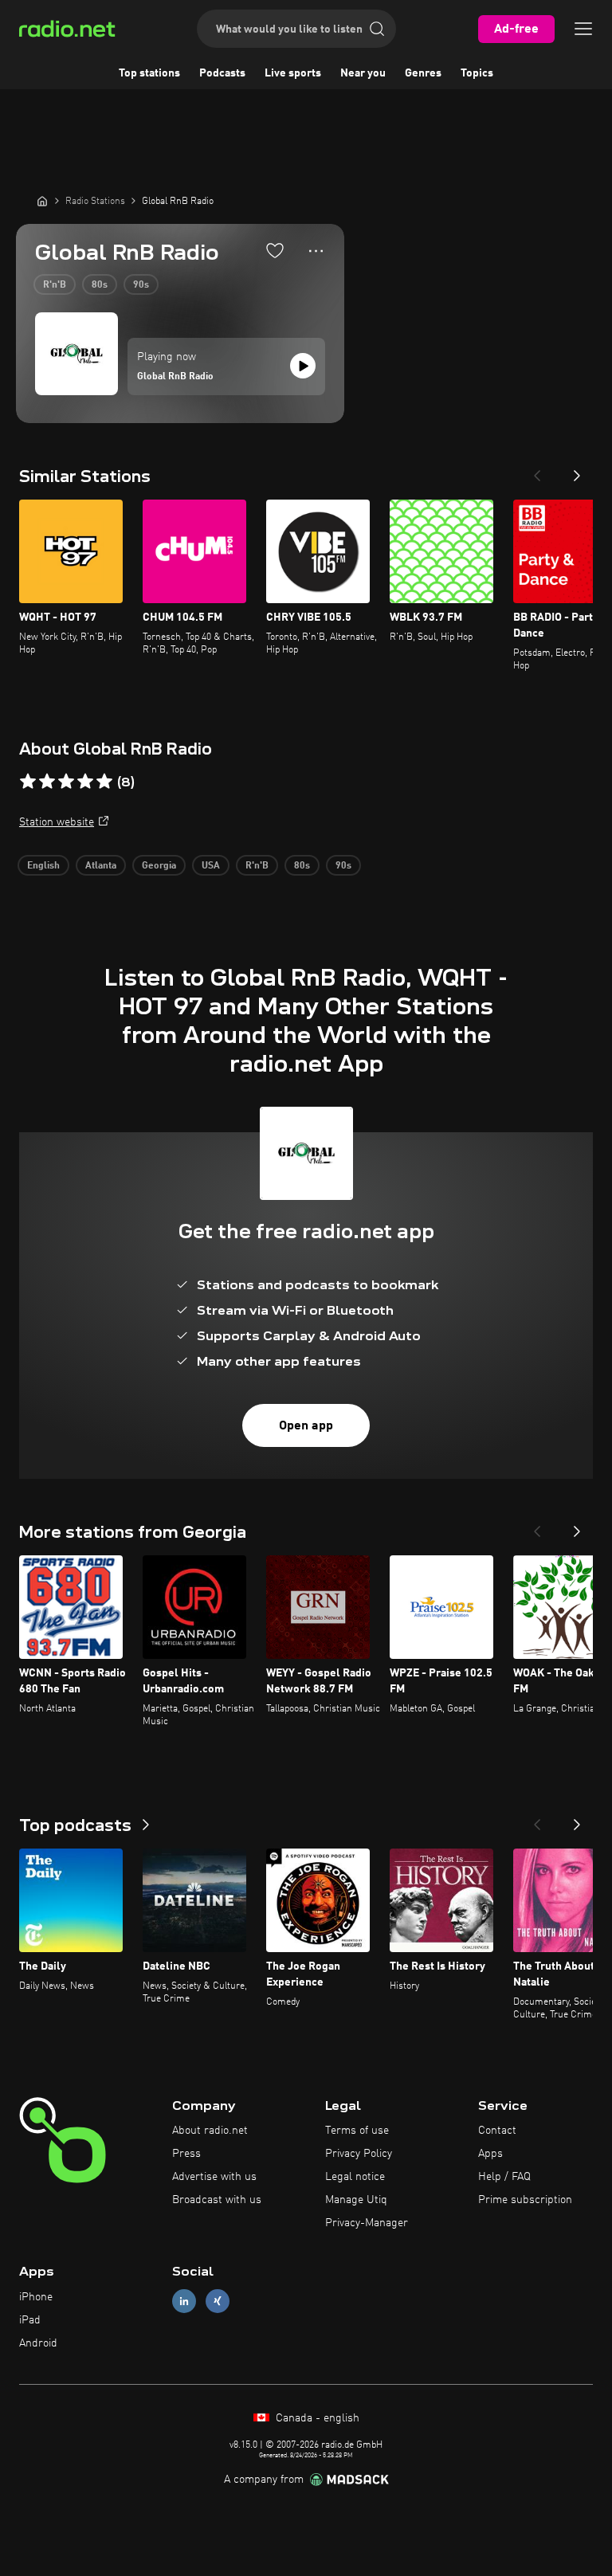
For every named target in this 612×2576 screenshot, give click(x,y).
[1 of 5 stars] (28, 782)
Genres (423, 73)
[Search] (377, 29)
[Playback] (303, 366)
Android (38, 2343)
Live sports (293, 73)
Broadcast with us (217, 2200)
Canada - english (316, 2418)
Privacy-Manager (367, 2223)
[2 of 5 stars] (47, 782)
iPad (30, 2320)
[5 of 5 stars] (104, 782)
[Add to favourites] (275, 250)
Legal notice (355, 2177)
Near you (363, 73)
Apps (490, 2154)
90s (141, 285)
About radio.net (210, 2131)
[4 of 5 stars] (85, 782)
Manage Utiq (356, 2200)
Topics (477, 73)
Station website (57, 822)
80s (100, 285)
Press (186, 2154)
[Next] (577, 471)
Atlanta (101, 866)
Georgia (159, 866)
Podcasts (222, 73)
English (43, 866)
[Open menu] (583, 29)
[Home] (42, 201)
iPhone (36, 2297)
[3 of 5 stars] (66, 782)
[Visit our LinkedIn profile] (184, 2302)
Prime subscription (525, 2200)
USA (211, 866)
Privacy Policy (359, 2154)
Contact (497, 2131)
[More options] (316, 251)
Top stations (149, 73)
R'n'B (55, 285)
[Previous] (537, 471)
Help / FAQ (504, 2177)
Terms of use (357, 2131)
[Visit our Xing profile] (218, 2302)
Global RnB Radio (175, 377)
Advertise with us (214, 2177)
